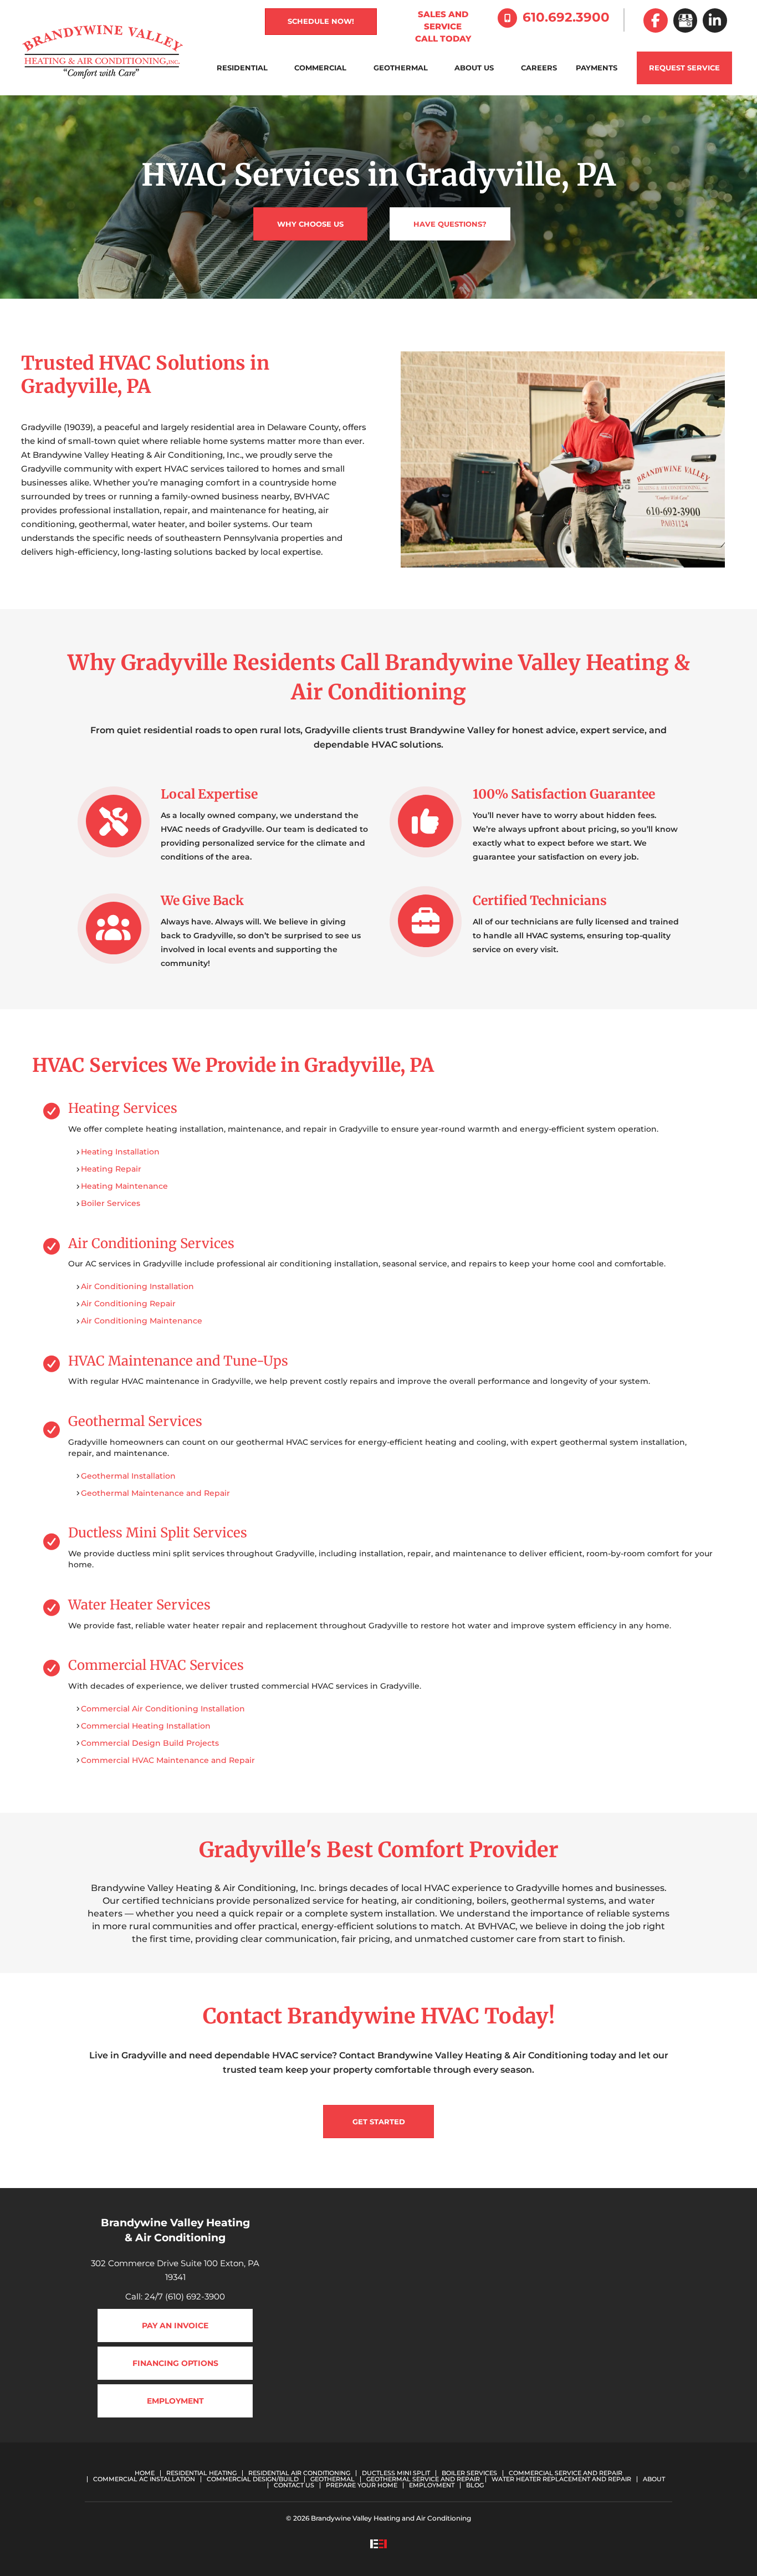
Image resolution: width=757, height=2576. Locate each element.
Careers (539, 68)
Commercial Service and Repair (566, 2473)
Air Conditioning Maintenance (142, 1321)
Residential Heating (201, 2473)
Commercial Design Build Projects (150, 1743)
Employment (432, 2485)
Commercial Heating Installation (146, 1726)
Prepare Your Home (362, 2485)
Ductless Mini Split (396, 2473)
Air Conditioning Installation (137, 1286)
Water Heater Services (139, 1605)
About (654, 2479)
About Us (474, 68)
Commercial (320, 68)
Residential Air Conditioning (299, 2473)
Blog (475, 2485)
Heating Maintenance (124, 1186)
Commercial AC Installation (144, 2479)
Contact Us (294, 2485)
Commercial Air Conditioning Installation (163, 1709)
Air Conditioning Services (151, 1243)
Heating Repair (111, 1169)
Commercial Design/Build (253, 2479)
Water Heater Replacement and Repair (561, 2479)
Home (145, 2473)
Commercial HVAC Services (156, 1665)
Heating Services (123, 1108)
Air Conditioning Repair (128, 1304)
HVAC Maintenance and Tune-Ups (178, 1361)
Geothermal (401, 68)
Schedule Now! (321, 21)
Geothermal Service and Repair (423, 2479)
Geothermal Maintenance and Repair (155, 1493)
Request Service (684, 68)
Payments (597, 68)
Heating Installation (120, 1152)
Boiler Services (111, 1203)
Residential (242, 68)
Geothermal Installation (128, 1476)
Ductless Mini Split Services (158, 1533)
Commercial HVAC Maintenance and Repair (168, 1760)
